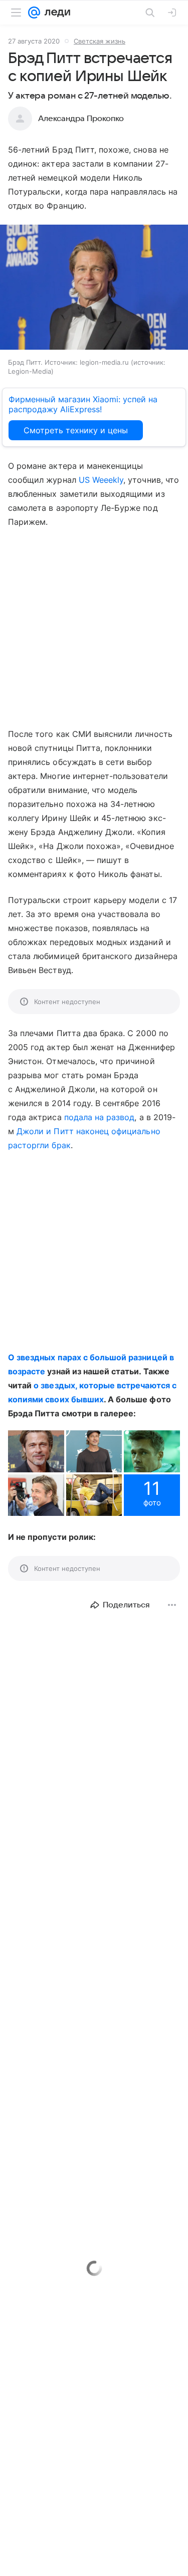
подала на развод (100, 1117)
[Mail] (34, 13)
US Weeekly (101, 480)
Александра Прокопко (81, 119)
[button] (94, 288)
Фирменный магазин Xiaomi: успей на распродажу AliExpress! (83, 404)
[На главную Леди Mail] (55, 13)
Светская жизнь (100, 41)
